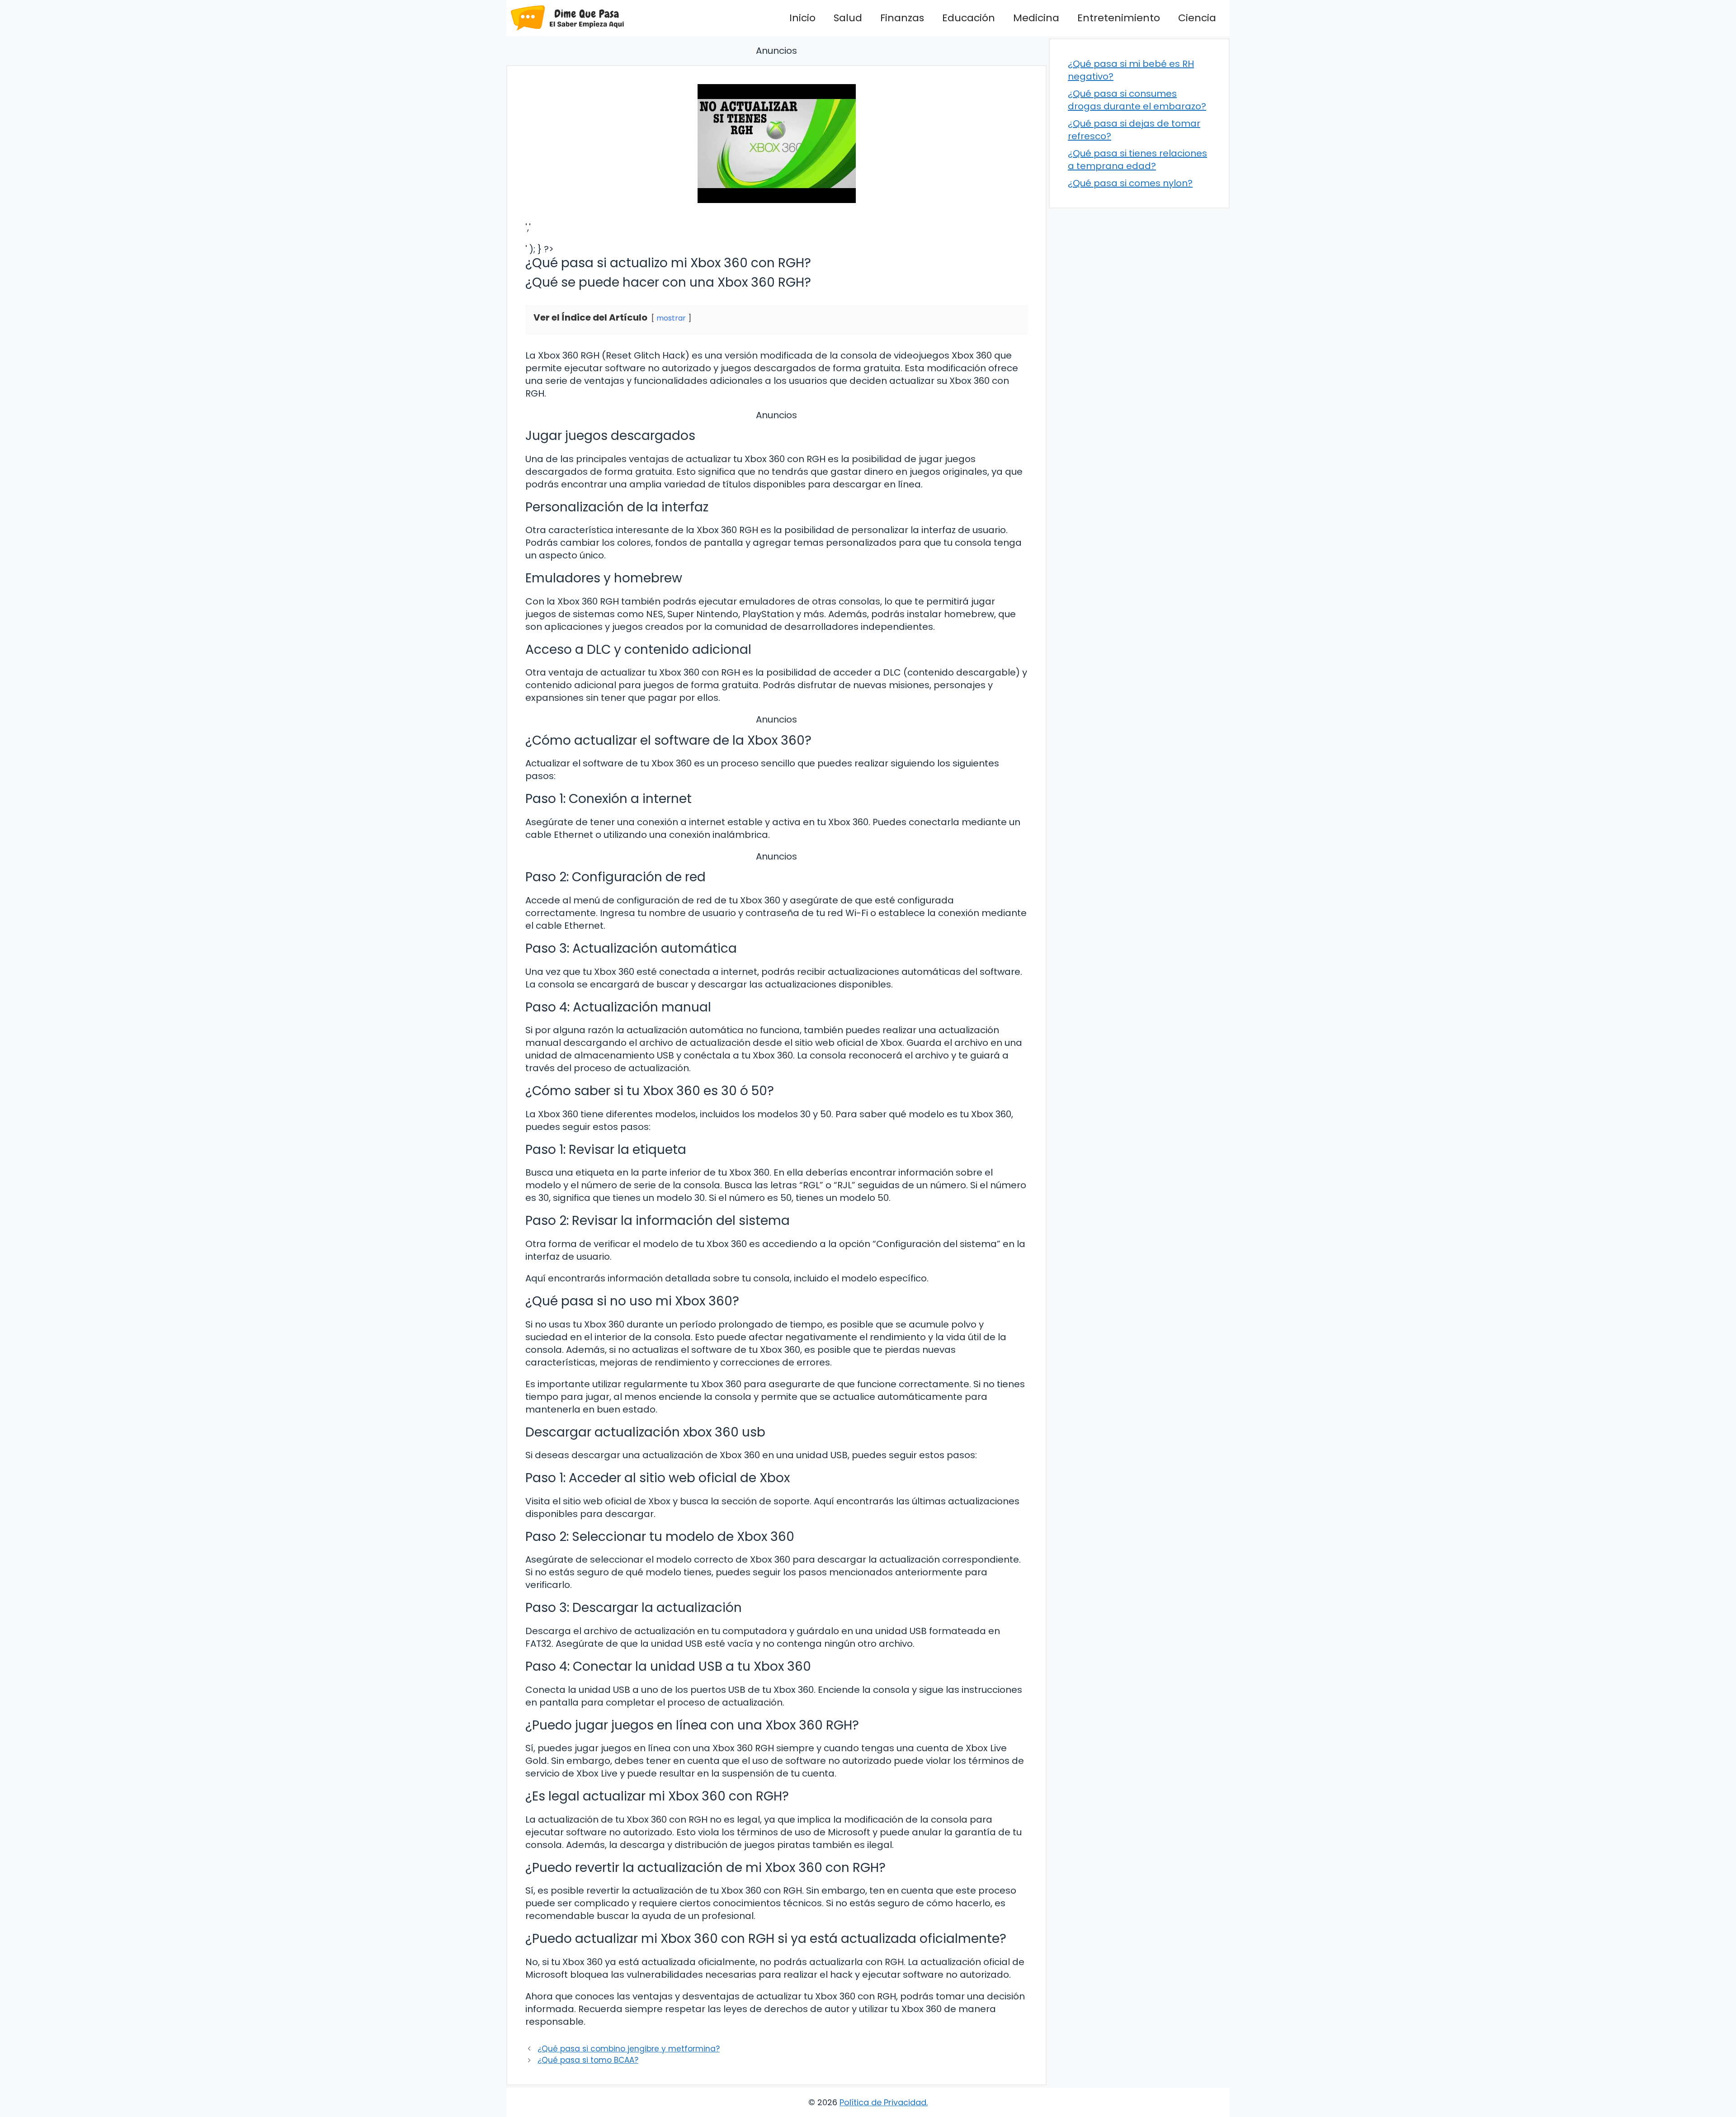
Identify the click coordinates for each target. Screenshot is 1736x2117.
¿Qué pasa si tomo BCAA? (588, 2060)
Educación (969, 18)
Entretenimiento (1119, 18)
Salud (848, 18)
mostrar (671, 318)
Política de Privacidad (883, 2102)
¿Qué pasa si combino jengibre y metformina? (629, 2049)
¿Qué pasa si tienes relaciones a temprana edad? (1137, 160)
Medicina (1036, 18)
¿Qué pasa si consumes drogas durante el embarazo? (1137, 100)
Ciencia (1197, 18)
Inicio (802, 18)
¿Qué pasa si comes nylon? (1130, 183)
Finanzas (902, 18)
